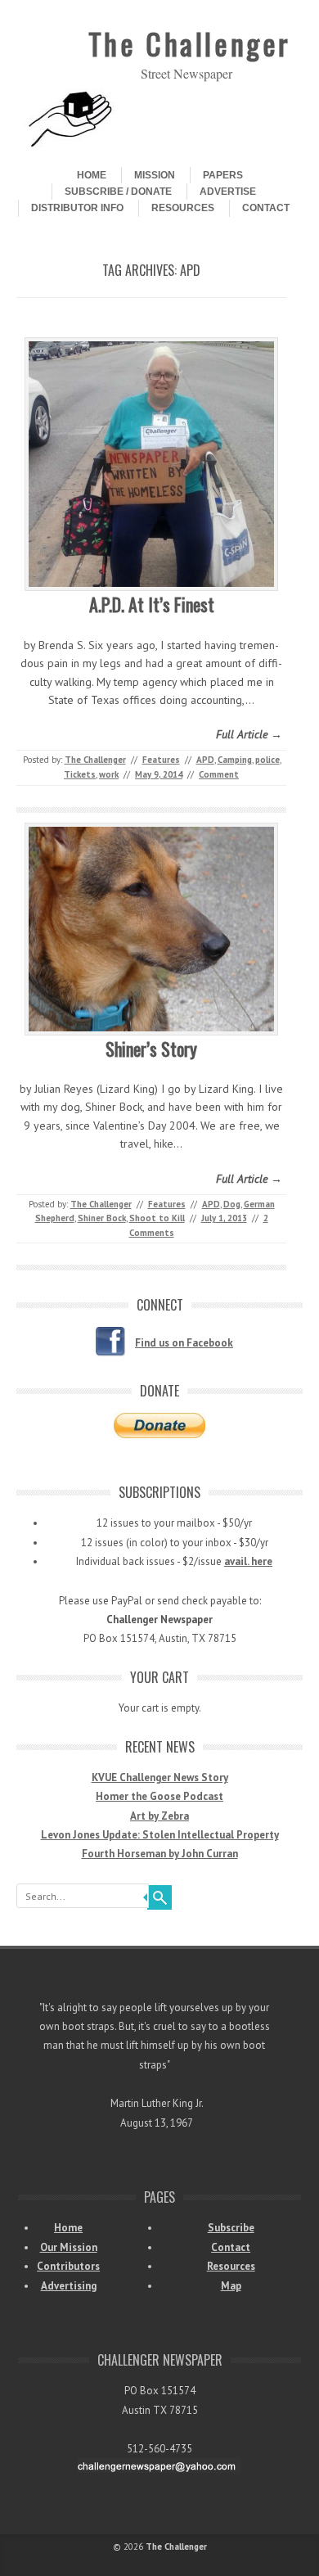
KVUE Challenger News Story (160, 1777)
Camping (235, 760)
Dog (232, 1204)
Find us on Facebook (184, 1343)
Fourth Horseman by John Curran (160, 1854)
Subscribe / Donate (118, 192)
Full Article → (249, 734)
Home (92, 175)
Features (161, 760)
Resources (183, 208)
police (267, 760)
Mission (155, 175)
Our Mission (69, 2247)
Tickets (80, 774)
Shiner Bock (102, 1218)
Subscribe (231, 2228)
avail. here (248, 1561)
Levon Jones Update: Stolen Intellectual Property (160, 1835)
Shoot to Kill (157, 1218)
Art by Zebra (159, 1816)
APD (205, 760)
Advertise (228, 192)
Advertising (69, 2286)
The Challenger (190, 43)
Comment (219, 774)
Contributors (68, 2266)
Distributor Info (77, 208)
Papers (223, 175)
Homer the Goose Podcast (159, 1796)
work (109, 774)
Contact (266, 208)
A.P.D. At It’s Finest (152, 604)
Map (231, 2286)
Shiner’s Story (151, 1049)
